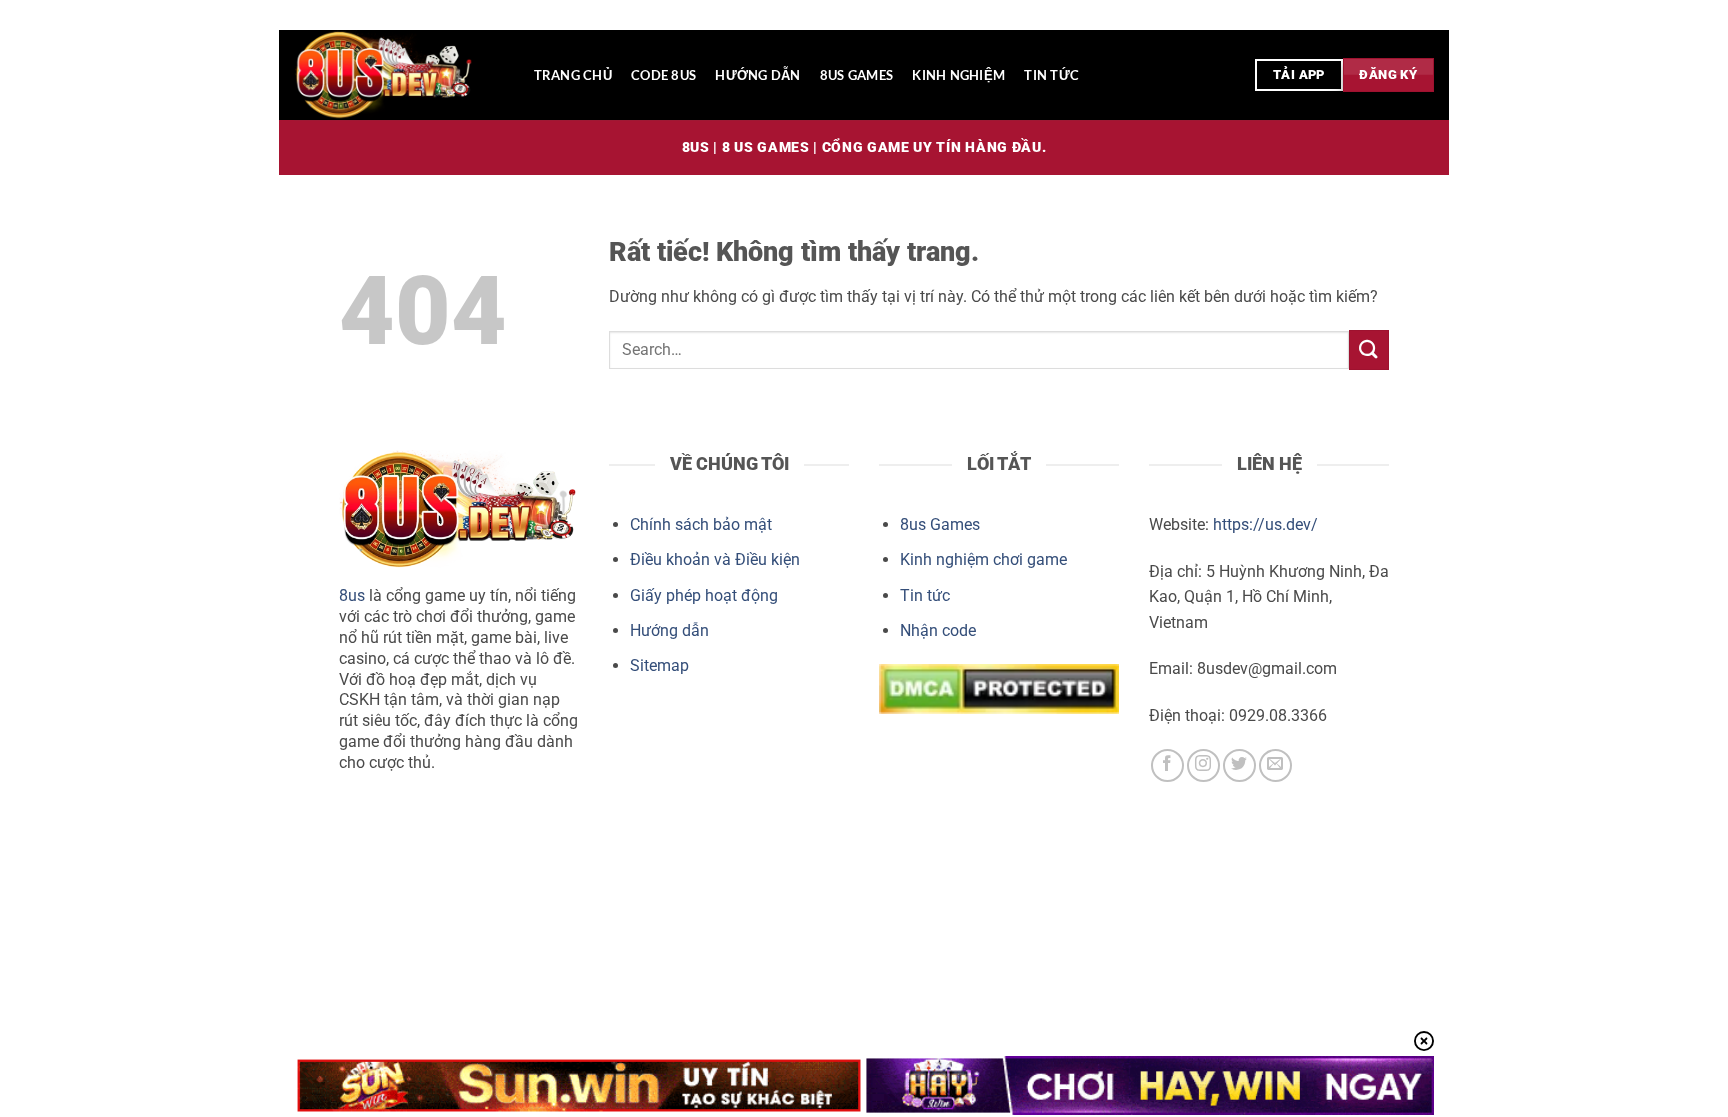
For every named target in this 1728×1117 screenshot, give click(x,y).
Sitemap (659, 665)
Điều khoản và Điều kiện (715, 559)
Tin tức (1051, 75)
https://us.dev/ (1265, 524)
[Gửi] (1369, 349)
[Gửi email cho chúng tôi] (1275, 765)
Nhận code (938, 630)
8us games (856, 75)
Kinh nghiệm (958, 75)
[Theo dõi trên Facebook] (1167, 765)
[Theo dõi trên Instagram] (1203, 765)
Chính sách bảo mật (701, 524)
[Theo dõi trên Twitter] (1239, 765)
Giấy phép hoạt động (704, 595)
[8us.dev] (394, 75)
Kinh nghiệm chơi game (983, 559)
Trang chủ (573, 75)
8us (352, 595)
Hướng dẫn (757, 75)
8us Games (940, 524)
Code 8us (663, 75)
